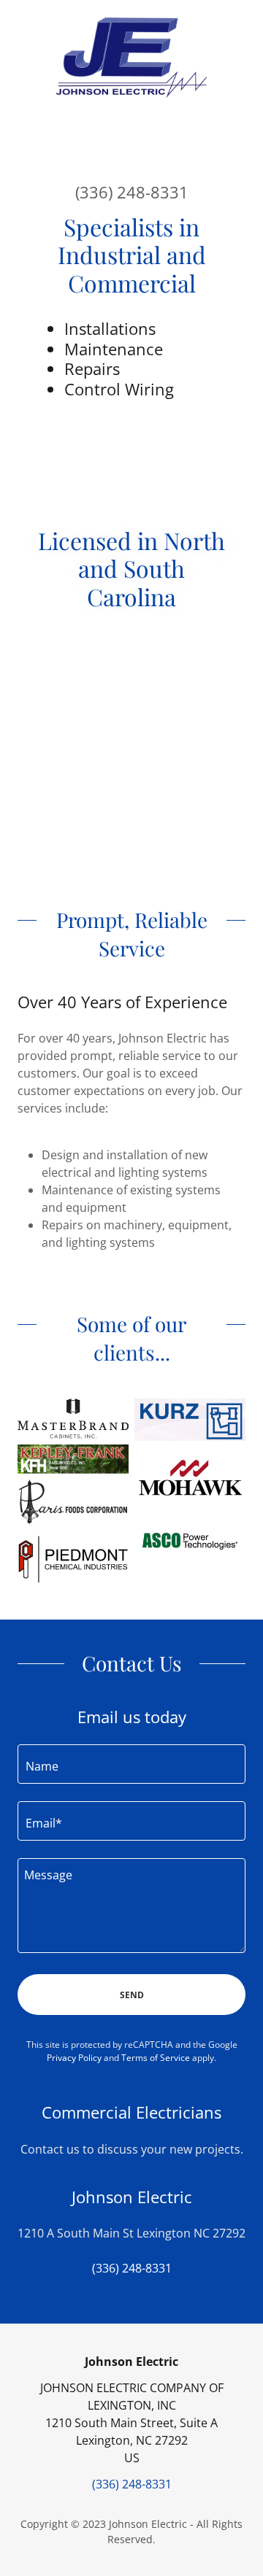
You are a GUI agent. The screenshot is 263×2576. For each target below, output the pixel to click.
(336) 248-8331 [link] (132, 192)
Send (132, 1995)
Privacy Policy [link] (74, 2058)
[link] (131, 58)
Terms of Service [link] (156, 2058)
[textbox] (131, 1764)
